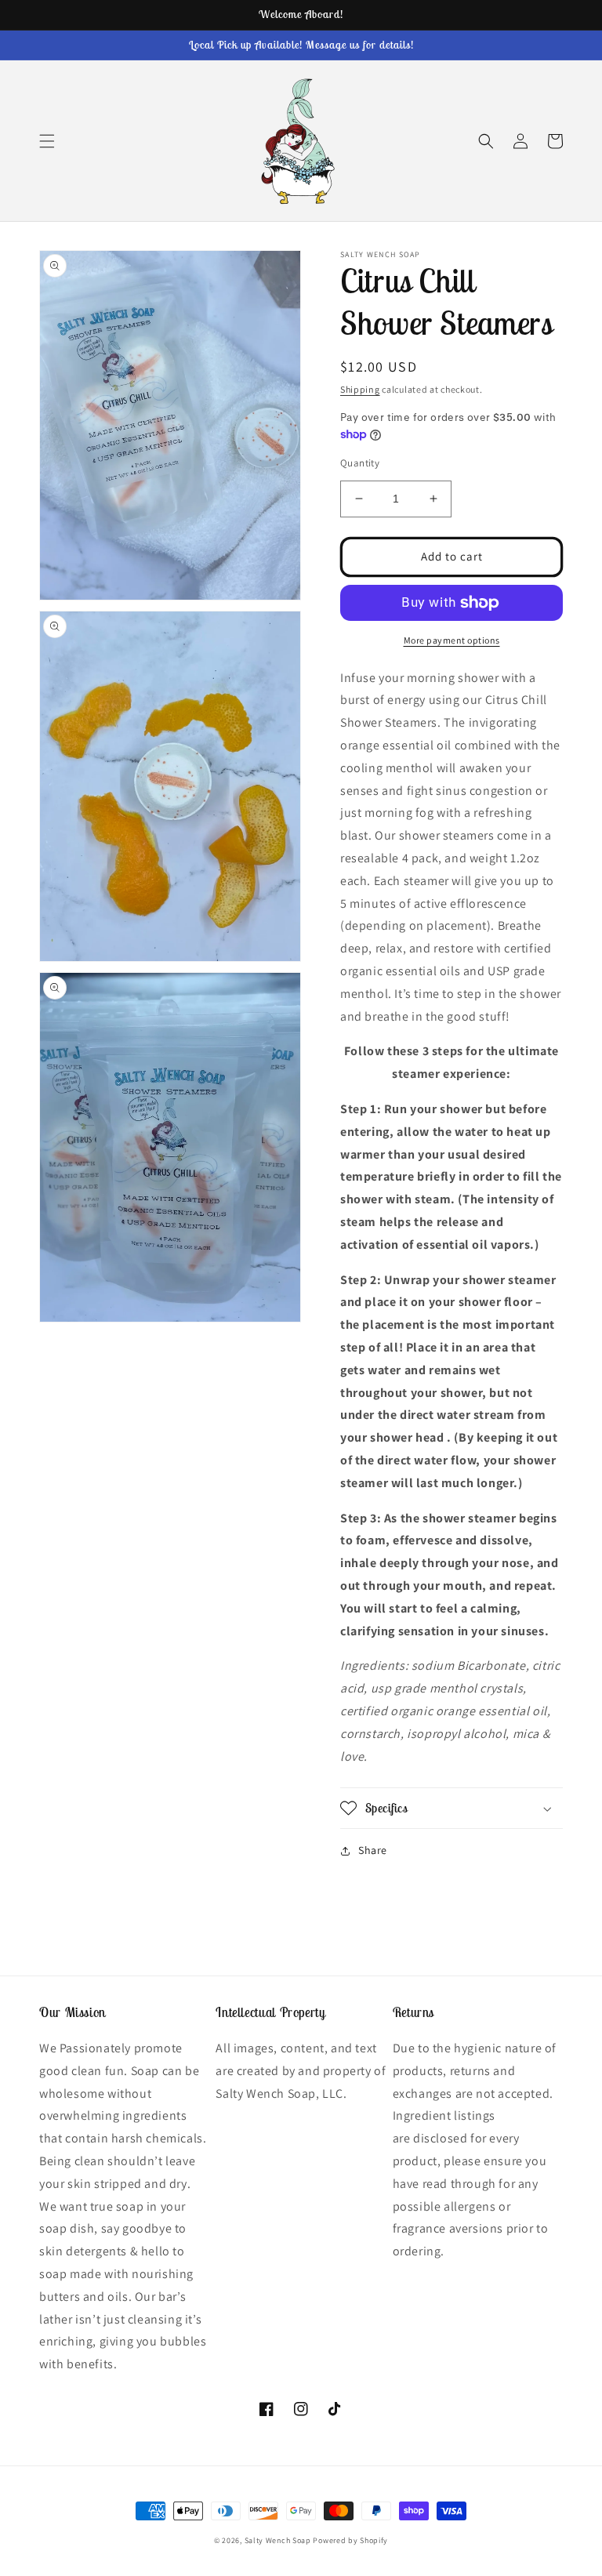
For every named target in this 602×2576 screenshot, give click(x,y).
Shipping (360, 389)
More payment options (452, 640)
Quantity (360, 463)
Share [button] (373, 1850)
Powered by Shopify (350, 2540)
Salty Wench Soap (278, 2540)
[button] (47, 141)
